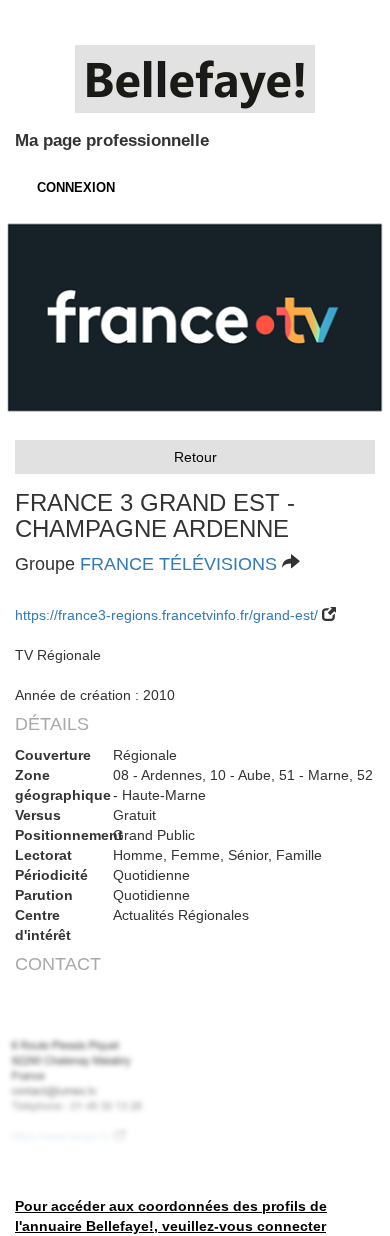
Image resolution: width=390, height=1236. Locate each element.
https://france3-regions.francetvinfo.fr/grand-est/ (166, 615)
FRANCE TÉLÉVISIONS (178, 564)
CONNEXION (76, 187)
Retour (195, 457)
